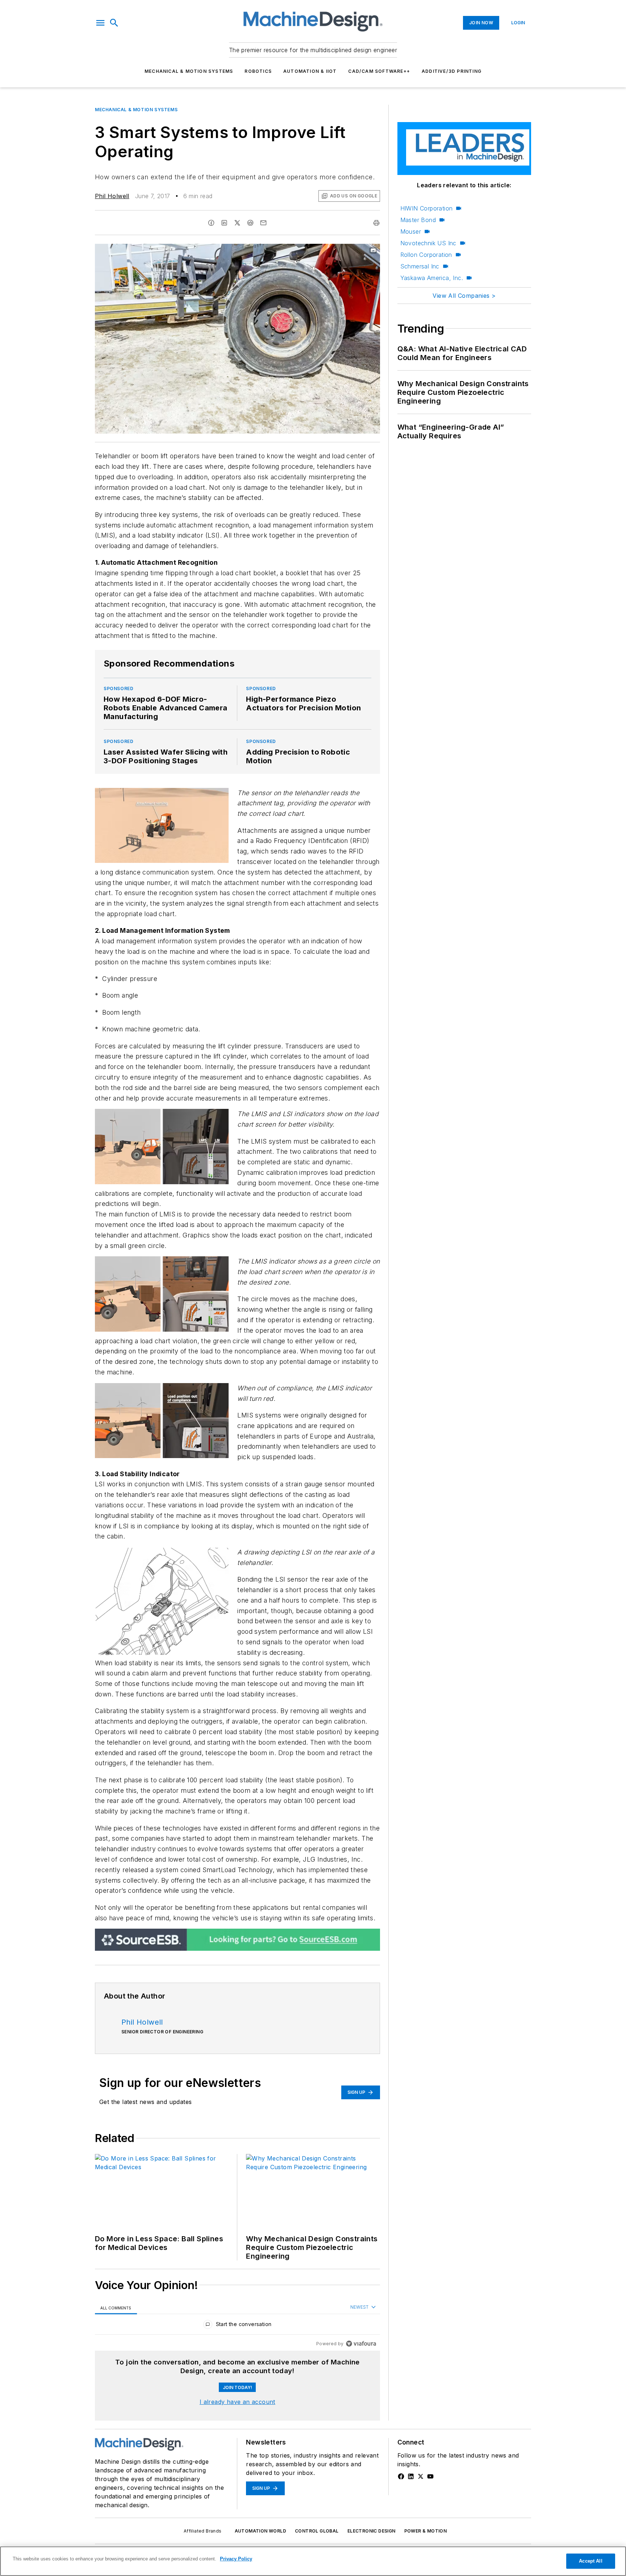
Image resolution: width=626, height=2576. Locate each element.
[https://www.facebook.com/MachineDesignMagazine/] (401, 2476)
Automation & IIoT (310, 71)
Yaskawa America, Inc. (432, 278)
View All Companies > (464, 296)
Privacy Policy (236, 2559)
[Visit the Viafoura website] (361, 2344)
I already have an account (237, 2402)
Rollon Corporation (426, 255)
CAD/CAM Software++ (379, 71)
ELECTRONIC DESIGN (372, 2531)
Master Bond (418, 220)
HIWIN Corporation (427, 208)
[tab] (116, 2308)
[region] (237, 2326)
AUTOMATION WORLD (260, 2531)
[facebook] (211, 223)
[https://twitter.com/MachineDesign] (421, 2476)
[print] (376, 223)
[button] (100, 23)
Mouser (411, 231)
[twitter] (237, 223)
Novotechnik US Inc (428, 243)
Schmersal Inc (420, 266)
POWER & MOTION (426, 2531)
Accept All (590, 2561)
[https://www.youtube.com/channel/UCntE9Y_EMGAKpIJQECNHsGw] (430, 2476)
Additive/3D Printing (452, 71)
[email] (263, 223)
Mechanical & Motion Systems (189, 71)
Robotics (258, 71)
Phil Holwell (112, 196)
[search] (114, 23)
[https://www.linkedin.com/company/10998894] (411, 2476)
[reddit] (250, 223)
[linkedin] (224, 223)
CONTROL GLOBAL (317, 2531)
